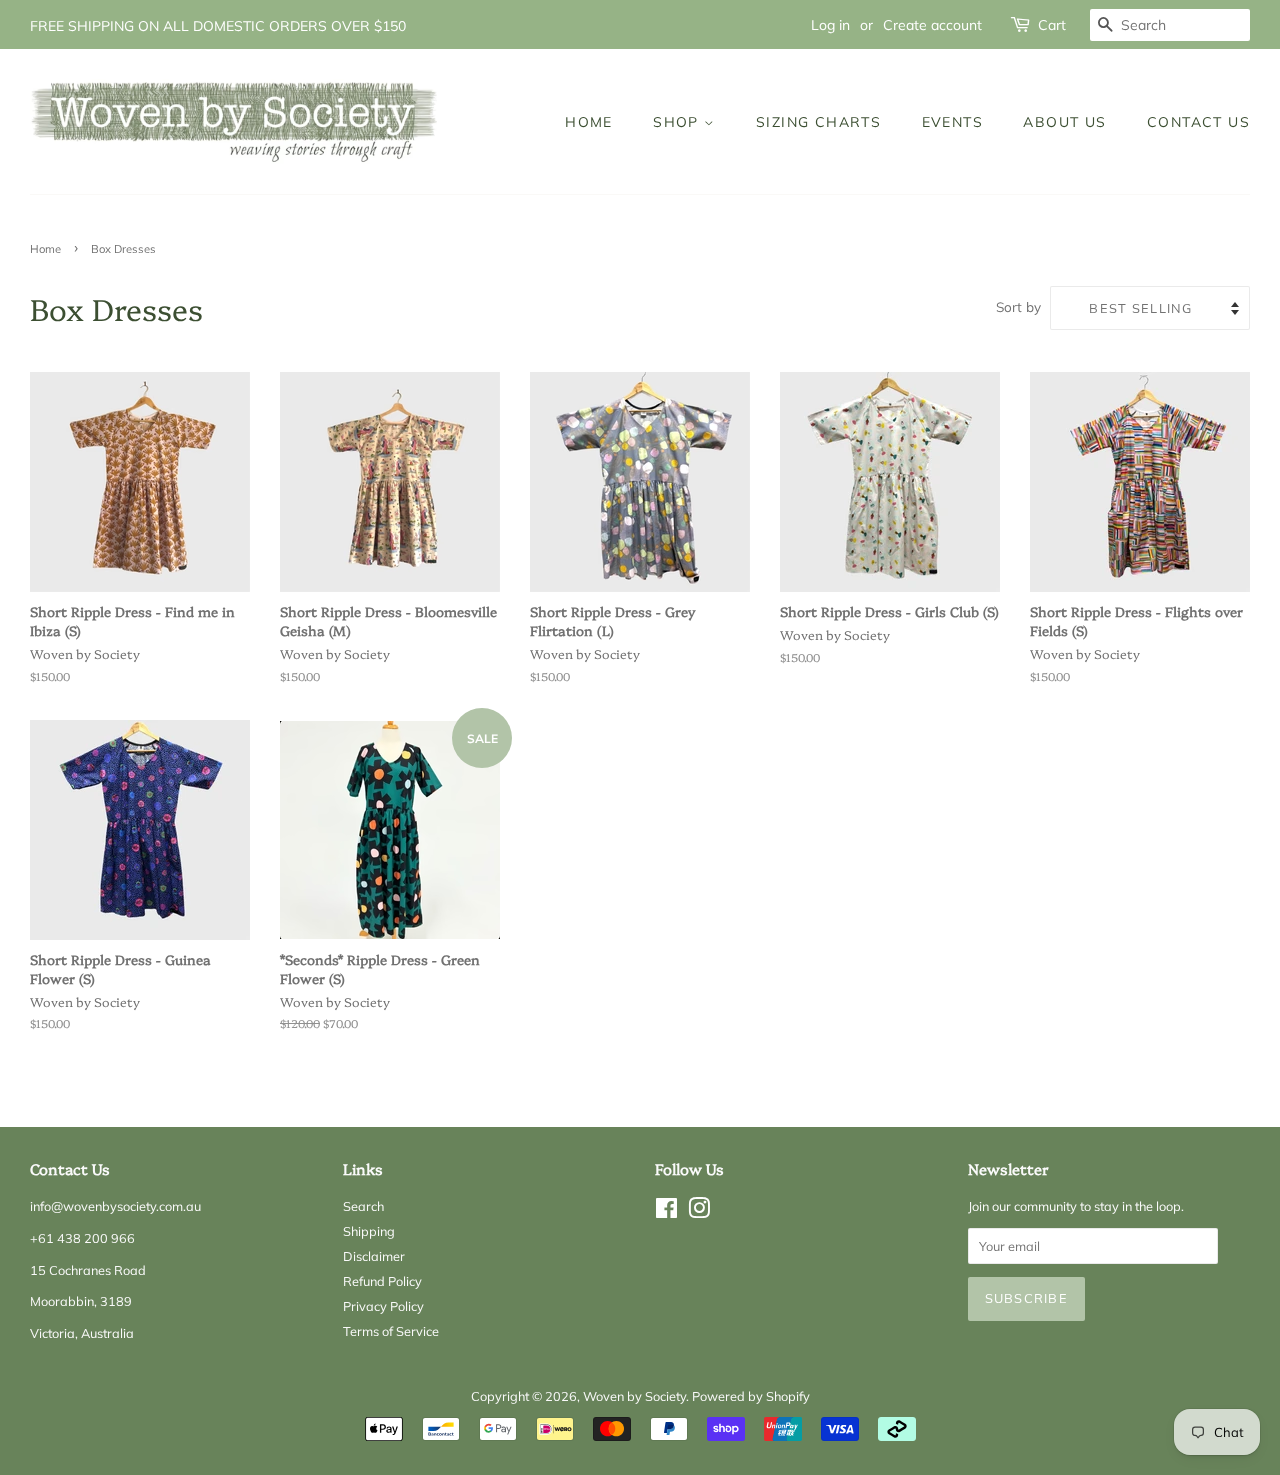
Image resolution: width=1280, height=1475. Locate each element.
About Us (1064, 121)
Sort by (1018, 306)
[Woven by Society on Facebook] (666, 1212)
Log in (830, 24)
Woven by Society (634, 1396)
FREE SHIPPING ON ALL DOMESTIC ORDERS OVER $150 (218, 25)
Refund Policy (382, 1281)
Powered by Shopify (751, 1396)
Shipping (369, 1231)
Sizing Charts (818, 121)
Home (589, 121)
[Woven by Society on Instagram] (699, 1212)
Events (952, 121)
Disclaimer (374, 1256)
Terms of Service (391, 1331)
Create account (932, 24)
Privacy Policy (383, 1306)
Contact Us (1198, 121)
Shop (678, 121)
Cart (1052, 24)
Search (363, 1206)
